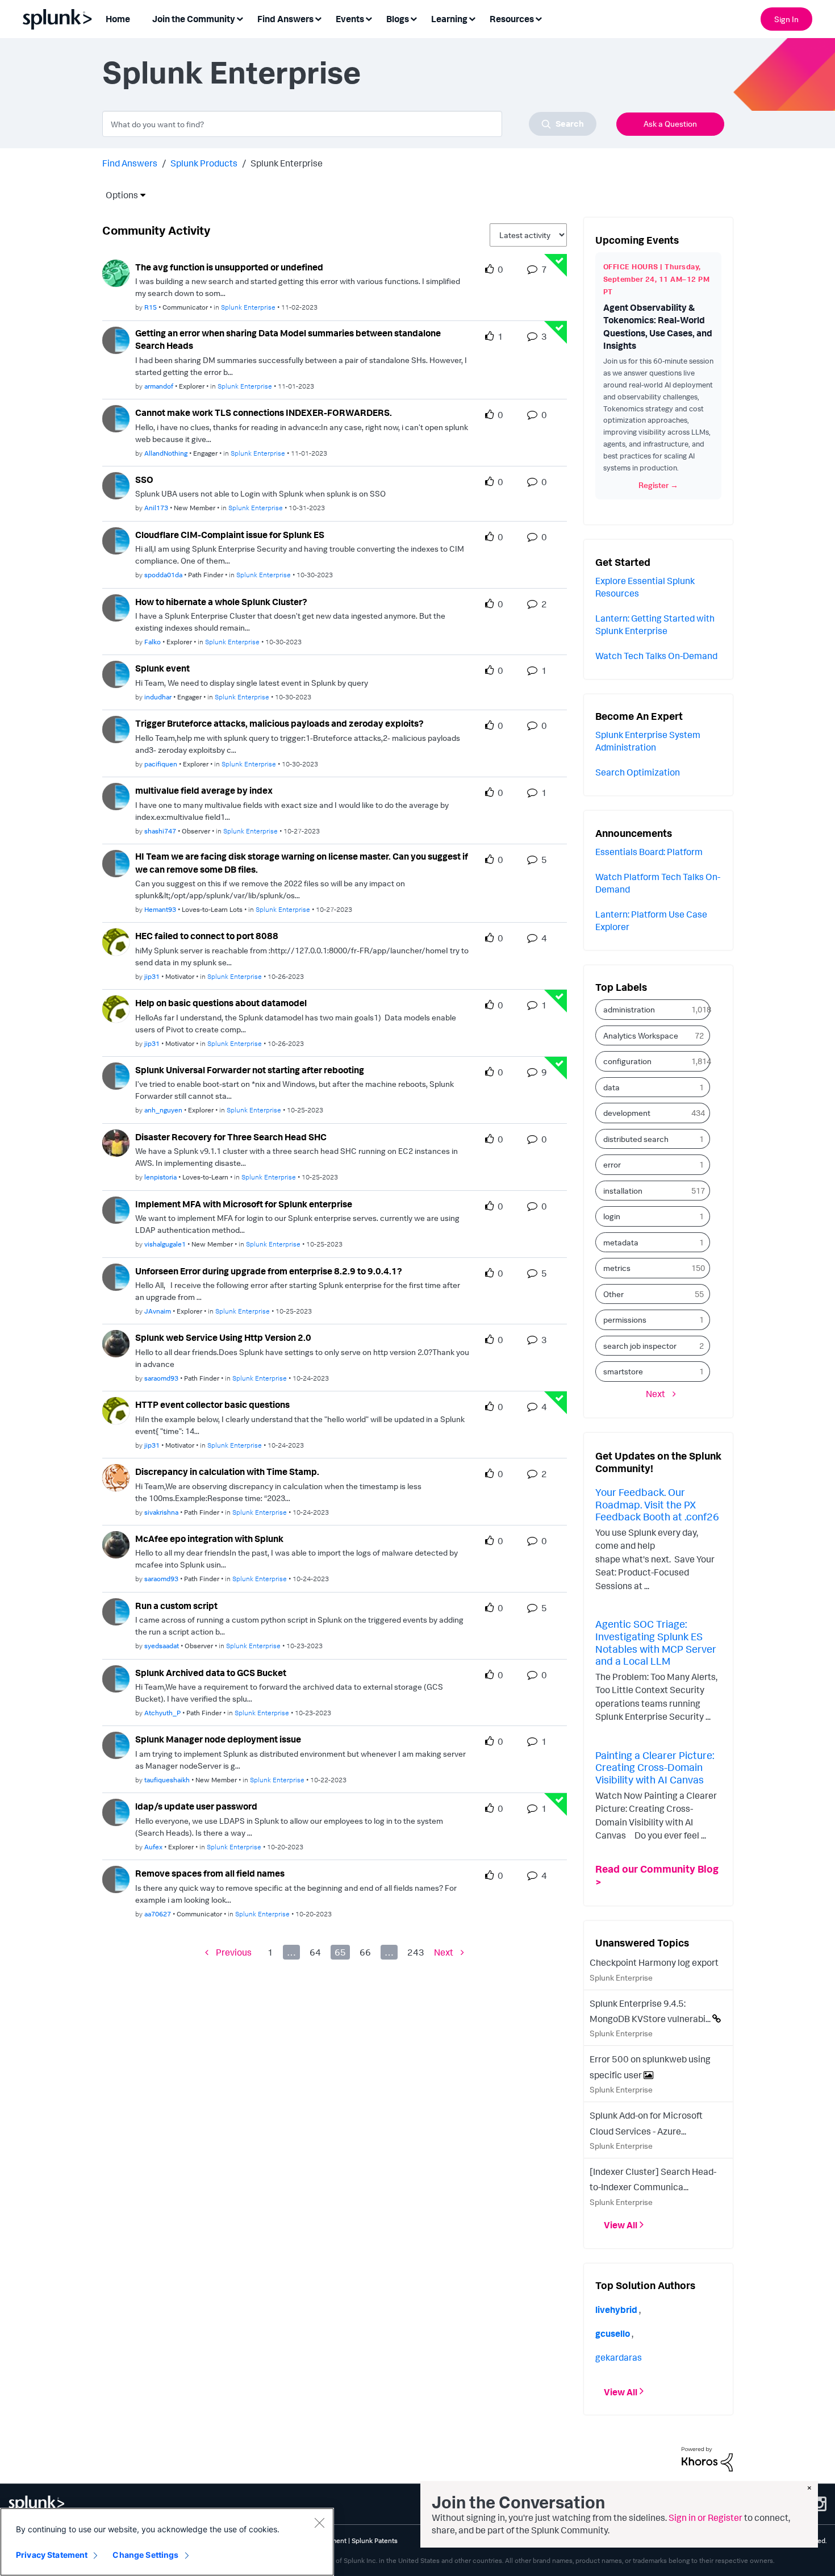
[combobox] (349, 124)
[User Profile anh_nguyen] (116, 1075)
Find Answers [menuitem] (285, 19)
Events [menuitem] (350, 19)
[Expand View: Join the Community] (240, 18)
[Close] (319, 2523)
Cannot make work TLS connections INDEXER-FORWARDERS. (264, 412)
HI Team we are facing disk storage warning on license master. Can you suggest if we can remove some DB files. (302, 863)
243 (416, 1952)
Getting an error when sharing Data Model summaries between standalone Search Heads (288, 339)
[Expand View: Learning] (472, 18)
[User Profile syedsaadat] (116, 1611)
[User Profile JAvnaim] (116, 1276)
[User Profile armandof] (116, 339)
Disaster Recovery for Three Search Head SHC (231, 1137)
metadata (621, 1242)
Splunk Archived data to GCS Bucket (211, 1673)
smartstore (623, 1371)
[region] (167, 2542)
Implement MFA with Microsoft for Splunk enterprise (244, 1204)
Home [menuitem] (118, 19)
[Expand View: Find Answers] (318, 18)
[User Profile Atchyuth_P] (116, 1678)
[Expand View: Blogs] (414, 18)
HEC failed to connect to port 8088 (207, 936)
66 (365, 1952)
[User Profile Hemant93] (116, 862)
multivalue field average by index (204, 790)
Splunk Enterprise (248, 307)
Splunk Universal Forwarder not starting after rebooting (250, 1070)
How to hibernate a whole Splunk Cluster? (221, 602)
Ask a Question (670, 124)
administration (629, 1009)
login (612, 1216)
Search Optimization (638, 772)
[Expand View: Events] (369, 18)
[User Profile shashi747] (116, 795)
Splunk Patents (375, 2540)
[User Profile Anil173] (116, 485)
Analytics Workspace (641, 1035)
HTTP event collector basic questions (212, 1404)
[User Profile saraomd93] (116, 1343)
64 (315, 1952)
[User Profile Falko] (116, 607)
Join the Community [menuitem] (194, 19)
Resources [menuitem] (512, 19)
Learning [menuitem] (449, 19)
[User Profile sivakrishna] (116, 1477)
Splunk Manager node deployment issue (218, 1739)
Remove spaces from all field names (210, 1873)
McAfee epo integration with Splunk (209, 1539)
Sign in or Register (705, 2517)
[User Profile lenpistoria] (116, 1142)
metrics (617, 1268)
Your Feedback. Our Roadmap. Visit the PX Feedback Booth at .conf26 (657, 1504)
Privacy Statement (52, 2555)
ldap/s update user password (196, 1806)
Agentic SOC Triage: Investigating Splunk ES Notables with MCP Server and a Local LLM (656, 1642)
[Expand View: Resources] (538, 18)
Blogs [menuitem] (398, 19)
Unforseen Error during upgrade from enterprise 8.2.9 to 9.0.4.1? (269, 1271)
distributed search (636, 1139)
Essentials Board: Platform (649, 852)
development (627, 1113)
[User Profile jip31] (116, 941)
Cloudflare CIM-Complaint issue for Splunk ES (230, 535)
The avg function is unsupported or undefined (229, 267)
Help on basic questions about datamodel (221, 1003)
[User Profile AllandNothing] (116, 418)
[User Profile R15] (116, 272)
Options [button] (118, 195)
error (612, 1164)
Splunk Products (204, 163)
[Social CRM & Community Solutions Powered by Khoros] (707, 2458)
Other (613, 1294)
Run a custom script (176, 1606)
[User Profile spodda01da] (116, 540)
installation (623, 1191)
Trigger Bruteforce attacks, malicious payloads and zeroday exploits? (279, 723)
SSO (144, 480)
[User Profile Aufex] (116, 1811)
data (611, 1087)
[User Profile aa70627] (116, 1878)
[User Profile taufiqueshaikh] (116, 1745)
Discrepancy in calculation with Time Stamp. (227, 1472)
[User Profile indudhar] (116, 674)
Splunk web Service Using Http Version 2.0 (223, 1337)
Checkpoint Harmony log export (654, 1962)
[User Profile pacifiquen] (116, 728)
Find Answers (130, 163)
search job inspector (640, 1346)
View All (621, 2225)
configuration (627, 1061)
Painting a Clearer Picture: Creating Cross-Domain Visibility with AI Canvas (655, 1767)
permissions (625, 1320)
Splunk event (162, 668)
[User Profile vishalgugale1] (116, 1209)
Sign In (786, 19)
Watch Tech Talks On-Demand (656, 656)
